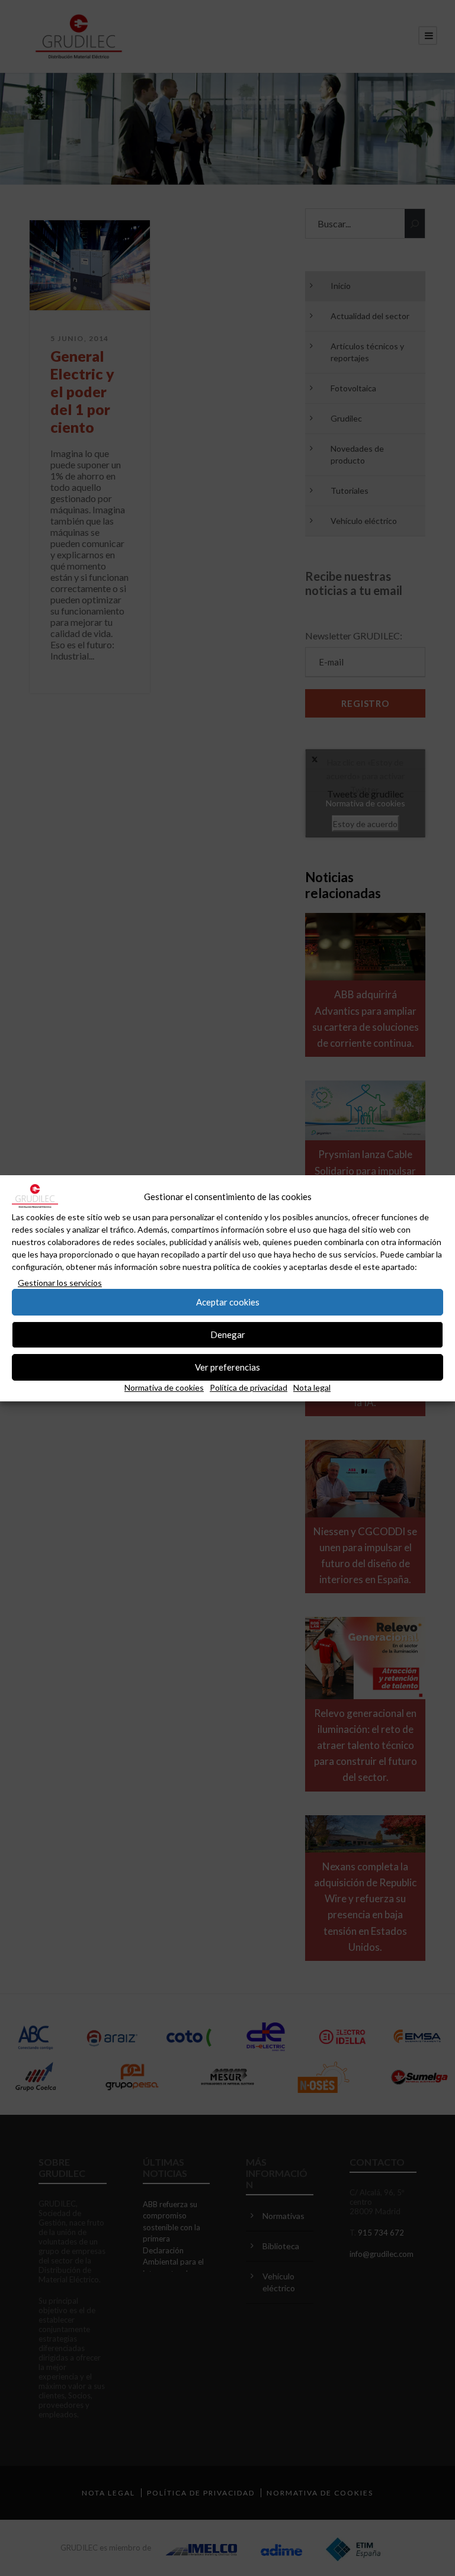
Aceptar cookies (228, 1302)
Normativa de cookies (164, 1387)
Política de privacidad (249, 1387)
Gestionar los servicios (60, 1283)
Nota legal (312, 1387)
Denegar (228, 1334)
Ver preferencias (227, 1367)
